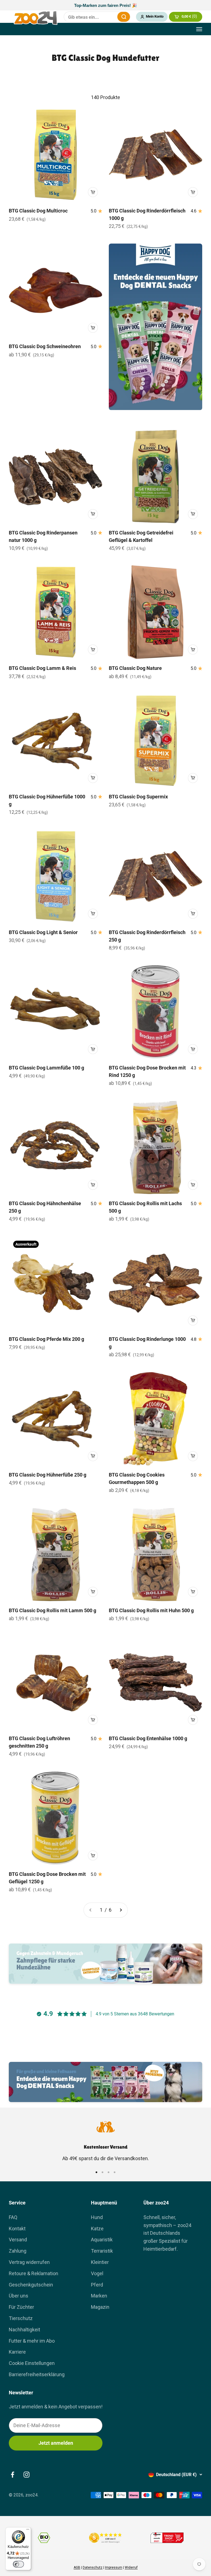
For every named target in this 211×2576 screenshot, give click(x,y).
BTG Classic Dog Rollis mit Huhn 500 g (151, 1610)
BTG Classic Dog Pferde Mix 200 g (46, 1339)
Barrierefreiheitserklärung (37, 2374)
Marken (99, 2296)
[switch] (18, 2564)
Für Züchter (21, 2307)
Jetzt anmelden (56, 2443)
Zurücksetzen (110, 17)
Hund (97, 2217)
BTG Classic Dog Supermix (138, 797)
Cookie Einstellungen (32, 2363)
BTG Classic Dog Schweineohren (45, 346)
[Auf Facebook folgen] (13, 2475)
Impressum (114, 2567)
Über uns (19, 2296)
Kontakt (17, 2229)
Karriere (17, 2352)
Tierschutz (21, 2318)
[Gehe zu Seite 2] (121, 1910)
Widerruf (131, 2567)
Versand (18, 2240)
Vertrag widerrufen (29, 2262)
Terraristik (102, 2251)
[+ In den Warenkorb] (93, 192)
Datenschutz (93, 2567)
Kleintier (100, 2262)
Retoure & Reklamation (34, 2273)
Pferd (97, 2285)
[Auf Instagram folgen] (27, 2475)
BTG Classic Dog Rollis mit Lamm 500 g (52, 1610)
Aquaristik (102, 2240)
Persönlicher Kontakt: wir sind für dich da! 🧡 (105, 5)
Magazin (100, 2307)
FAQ (13, 2217)
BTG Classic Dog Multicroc (38, 211)
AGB (77, 2567)
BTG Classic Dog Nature (135, 668)
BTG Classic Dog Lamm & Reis (42, 668)
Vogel (97, 2273)
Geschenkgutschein (31, 2285)
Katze (97, 2229)
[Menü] (28, 2531)
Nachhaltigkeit (24, 2330)
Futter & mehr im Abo (32, 2341)
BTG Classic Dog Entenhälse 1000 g (148, 1738)
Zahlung (18, 2251)
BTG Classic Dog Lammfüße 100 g (46, 1068)
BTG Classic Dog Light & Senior (43, 932)
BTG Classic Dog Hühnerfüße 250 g (48, 1475)
